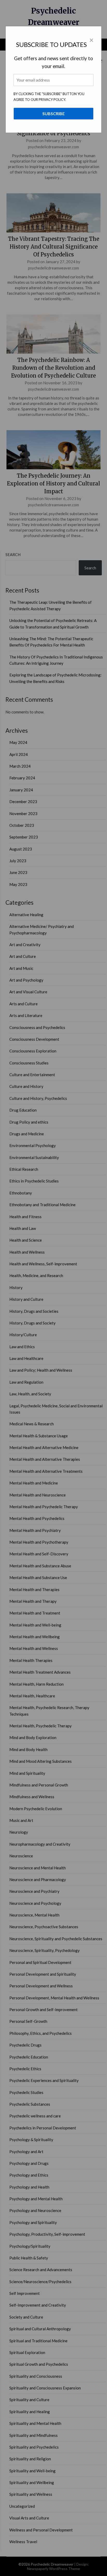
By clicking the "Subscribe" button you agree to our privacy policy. (49, 97)
